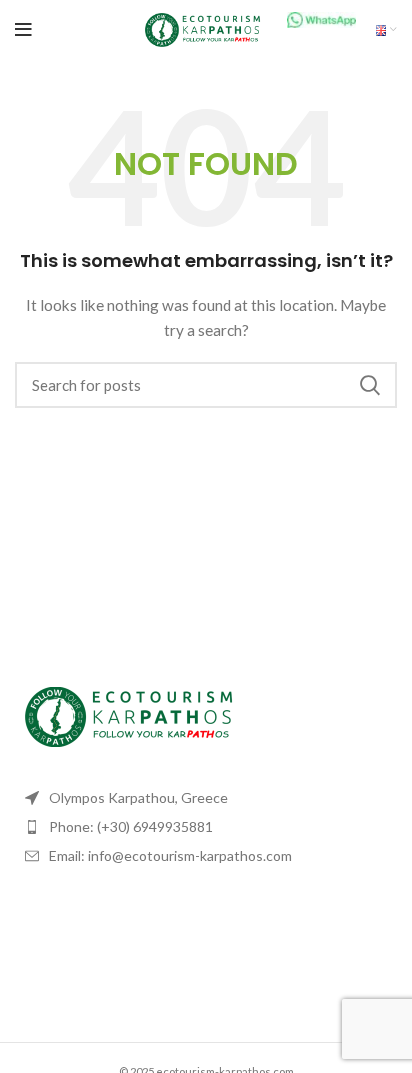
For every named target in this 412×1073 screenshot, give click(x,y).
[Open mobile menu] (23, 30)
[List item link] (206, 827)
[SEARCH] (370, 385)
